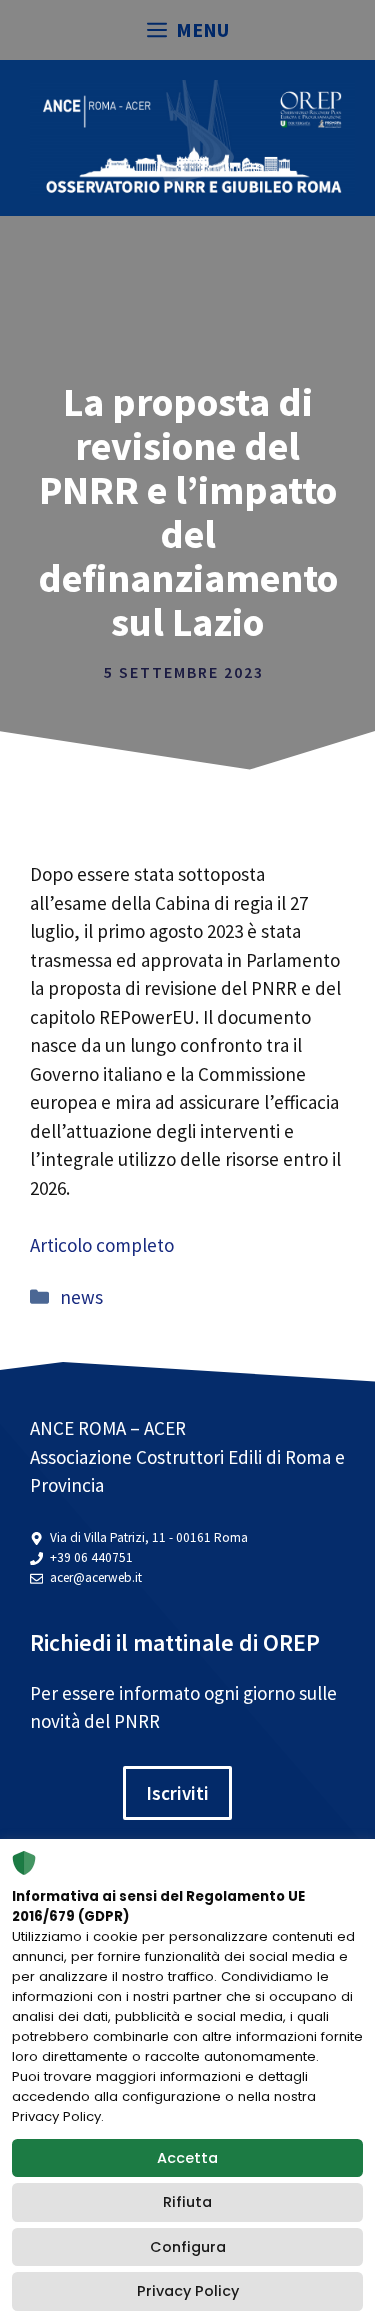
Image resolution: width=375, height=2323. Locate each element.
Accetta (187, 2158)
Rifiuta (187, 2202)
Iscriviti (177, 1793)
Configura (188, 2247)
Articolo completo (102, 1245)
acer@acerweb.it (96, 1577)
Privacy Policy (188, 2291)
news (81, 1297)
